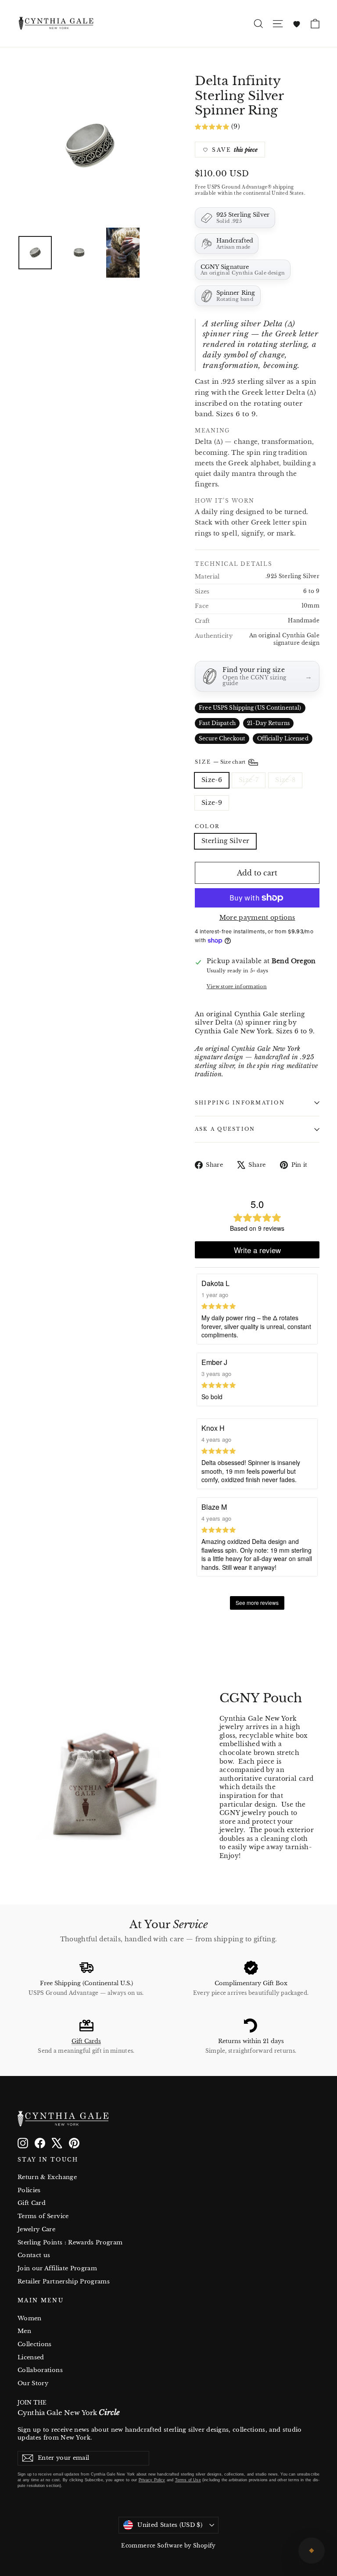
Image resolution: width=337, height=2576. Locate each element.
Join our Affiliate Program (57, 2268)
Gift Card (32, 2203)
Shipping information (240, 1103)
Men (24, 2331)
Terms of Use (188, 2480)
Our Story (33, 2383)
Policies (29, 2190)
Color (207, 827)
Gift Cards (86, 2041)
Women (30, 2318)
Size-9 (212, 803)
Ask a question (225, 1129)
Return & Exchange (47, 2177)
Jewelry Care (36, 2229)
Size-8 (285, 780)
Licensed (31, 2357)
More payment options (257, 918)
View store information (237, 986)
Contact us (34, 2255)
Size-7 (249, 780)
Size (221, 762)
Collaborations (40, 2370)
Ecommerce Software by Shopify (168, 2546)
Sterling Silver (225, 841)
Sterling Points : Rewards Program (70, 2242)
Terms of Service (43, 2216)
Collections (35, 2344)
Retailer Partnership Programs (64, 2281)
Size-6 (212, 780)
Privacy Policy (152, 2480)
